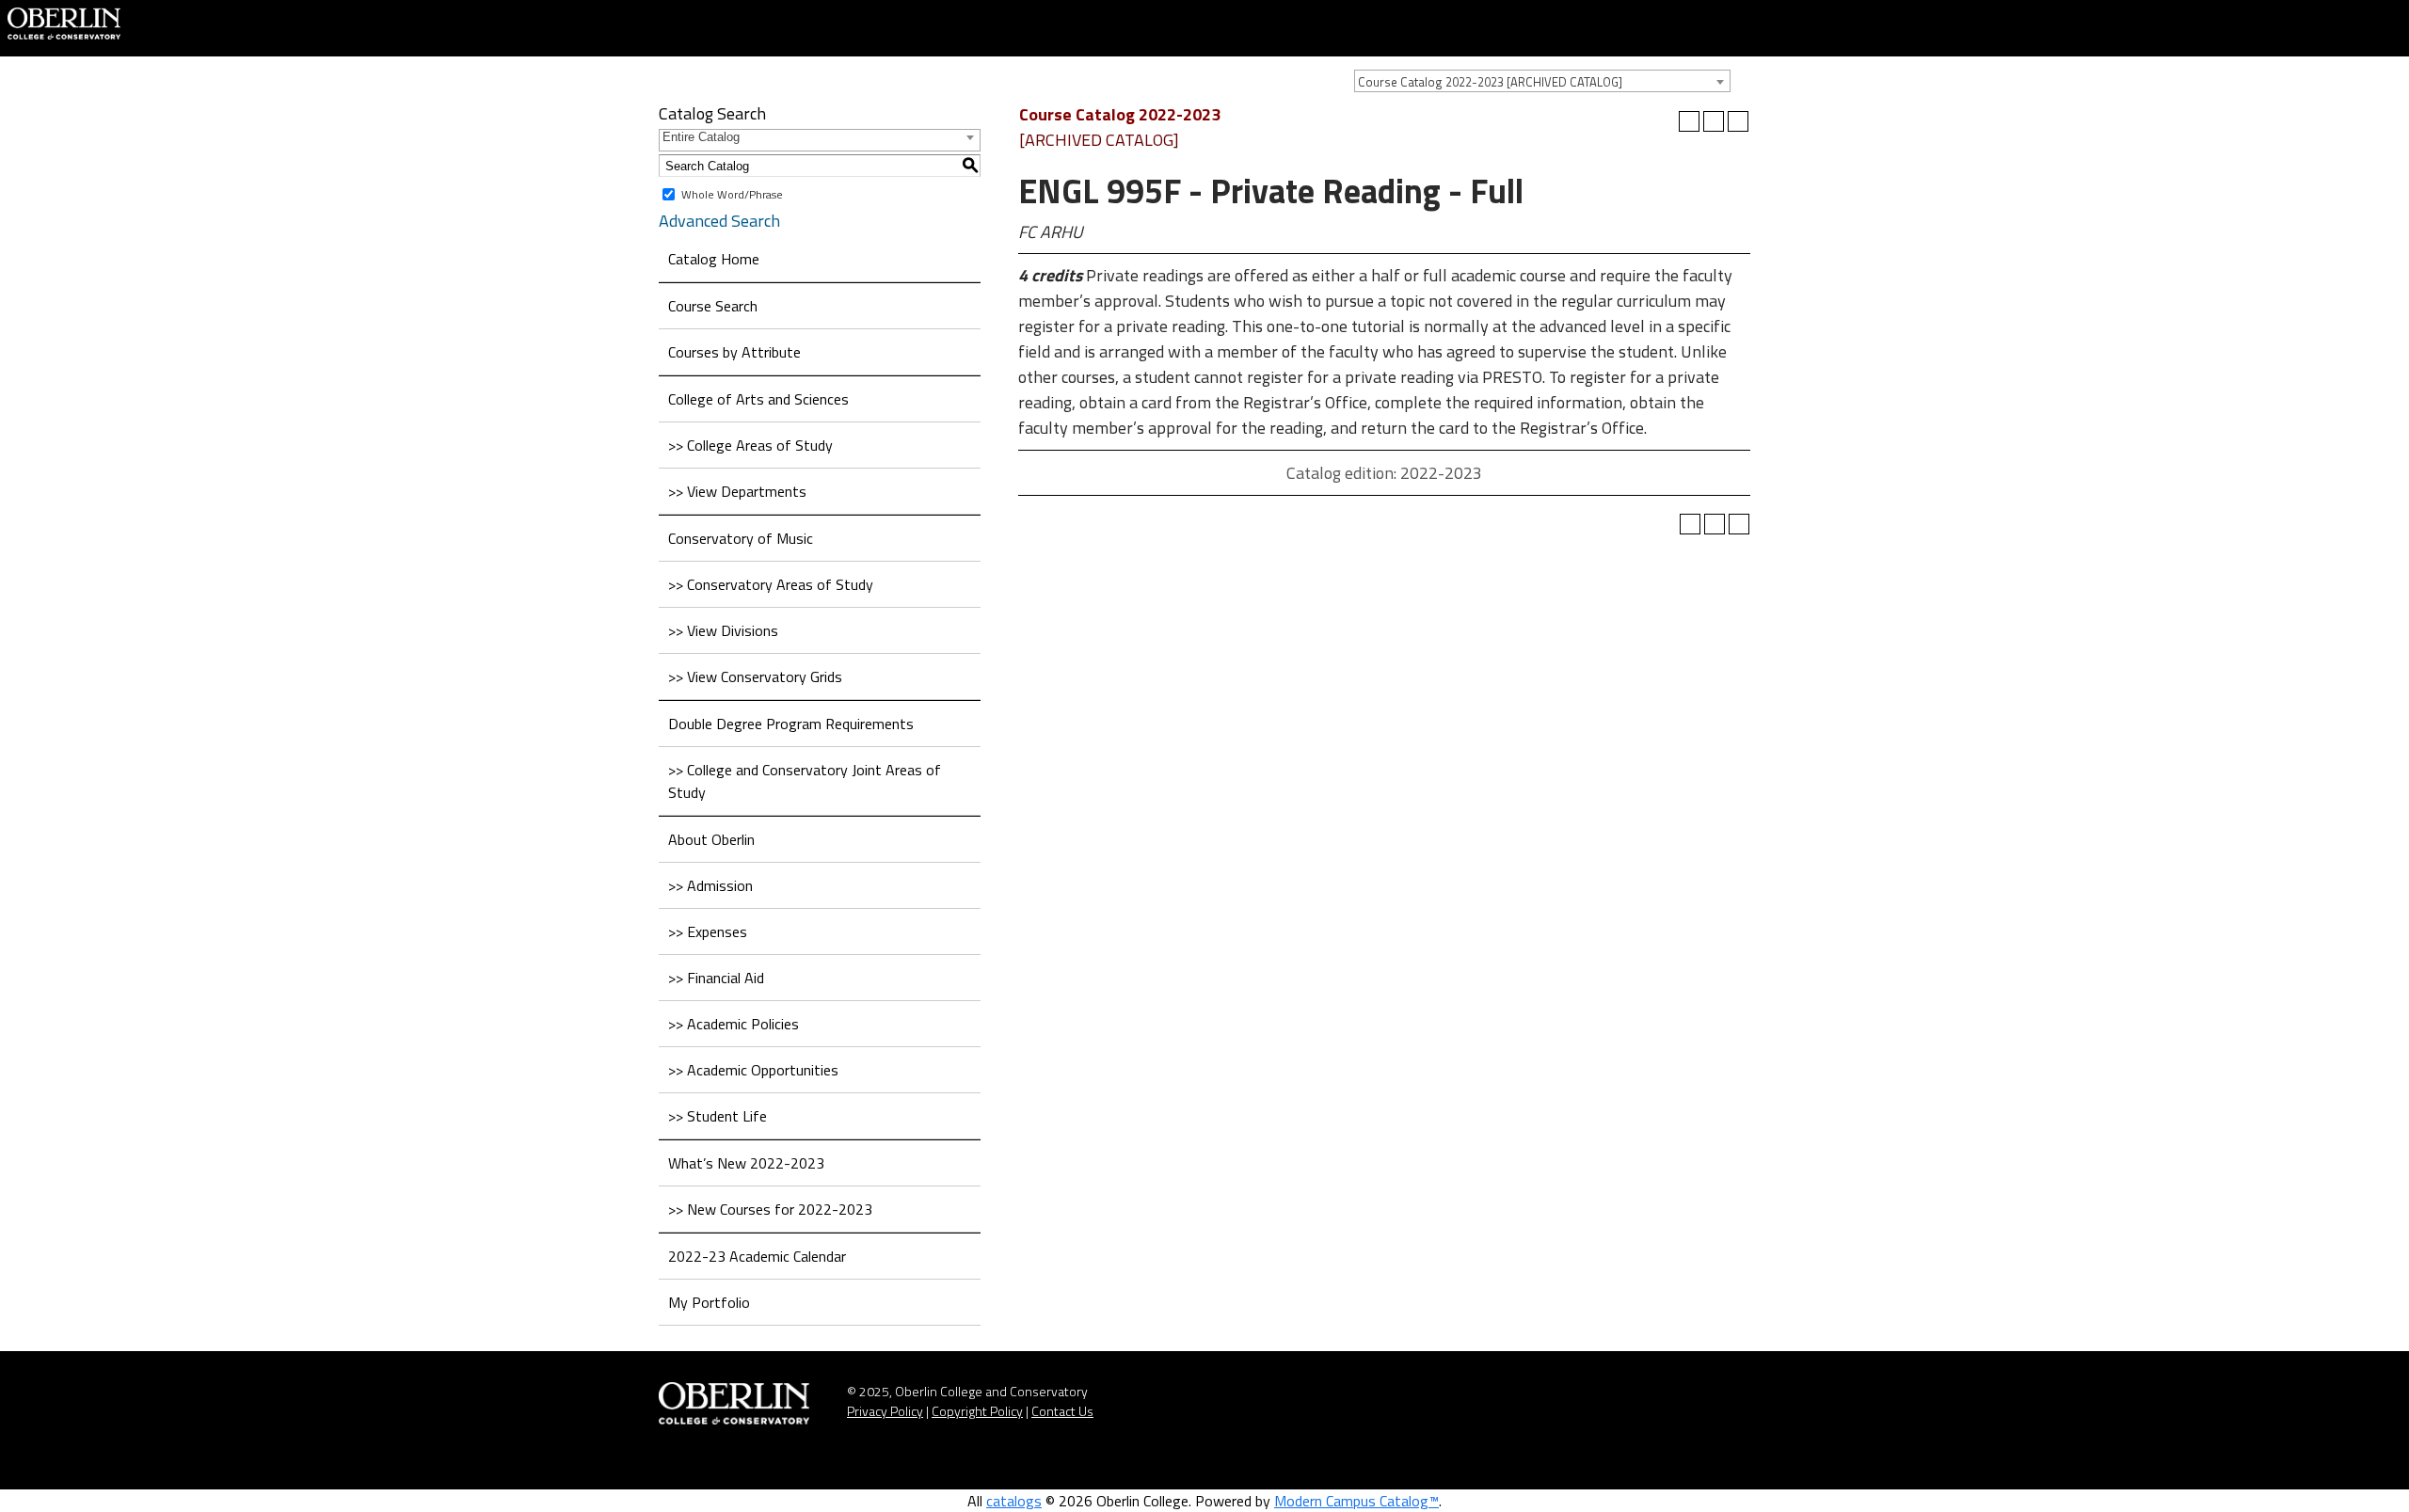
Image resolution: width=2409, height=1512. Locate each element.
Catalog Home (714, 259)
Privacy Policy (885, 1411)
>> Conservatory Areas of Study (771, 584)
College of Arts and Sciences (758, 399)
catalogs (1014, 1501)
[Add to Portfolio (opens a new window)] (1689, 121)
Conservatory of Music (741, 538)
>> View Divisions (723, 630)
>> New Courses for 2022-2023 (770, 1209)
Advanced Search (719, 221)
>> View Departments (737, 491)
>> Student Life (718, 1116)
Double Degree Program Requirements (791, 724)
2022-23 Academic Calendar (757, 1256)
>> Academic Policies (734, 1024)
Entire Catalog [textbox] (701, 137)
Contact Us (1062, 1411)
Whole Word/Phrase (732, 194)
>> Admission (710, 885)
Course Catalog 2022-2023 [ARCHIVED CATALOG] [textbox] (1490, 82)
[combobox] (1542, 81)
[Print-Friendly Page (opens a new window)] (1714, 121)
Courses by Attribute (734, 352)
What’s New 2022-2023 (746, 1163)
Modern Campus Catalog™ (1356, 1501)
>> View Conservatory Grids (755, 676)
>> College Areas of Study (750, 445)
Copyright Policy (977, 1411)
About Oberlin (711, 839)
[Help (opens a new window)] (1738, 121)
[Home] (64, 22)
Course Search (713, 306)
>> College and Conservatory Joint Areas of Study (805, 781)
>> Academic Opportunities (753, 1070)
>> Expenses (708, 931)
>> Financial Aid (716, 978)
